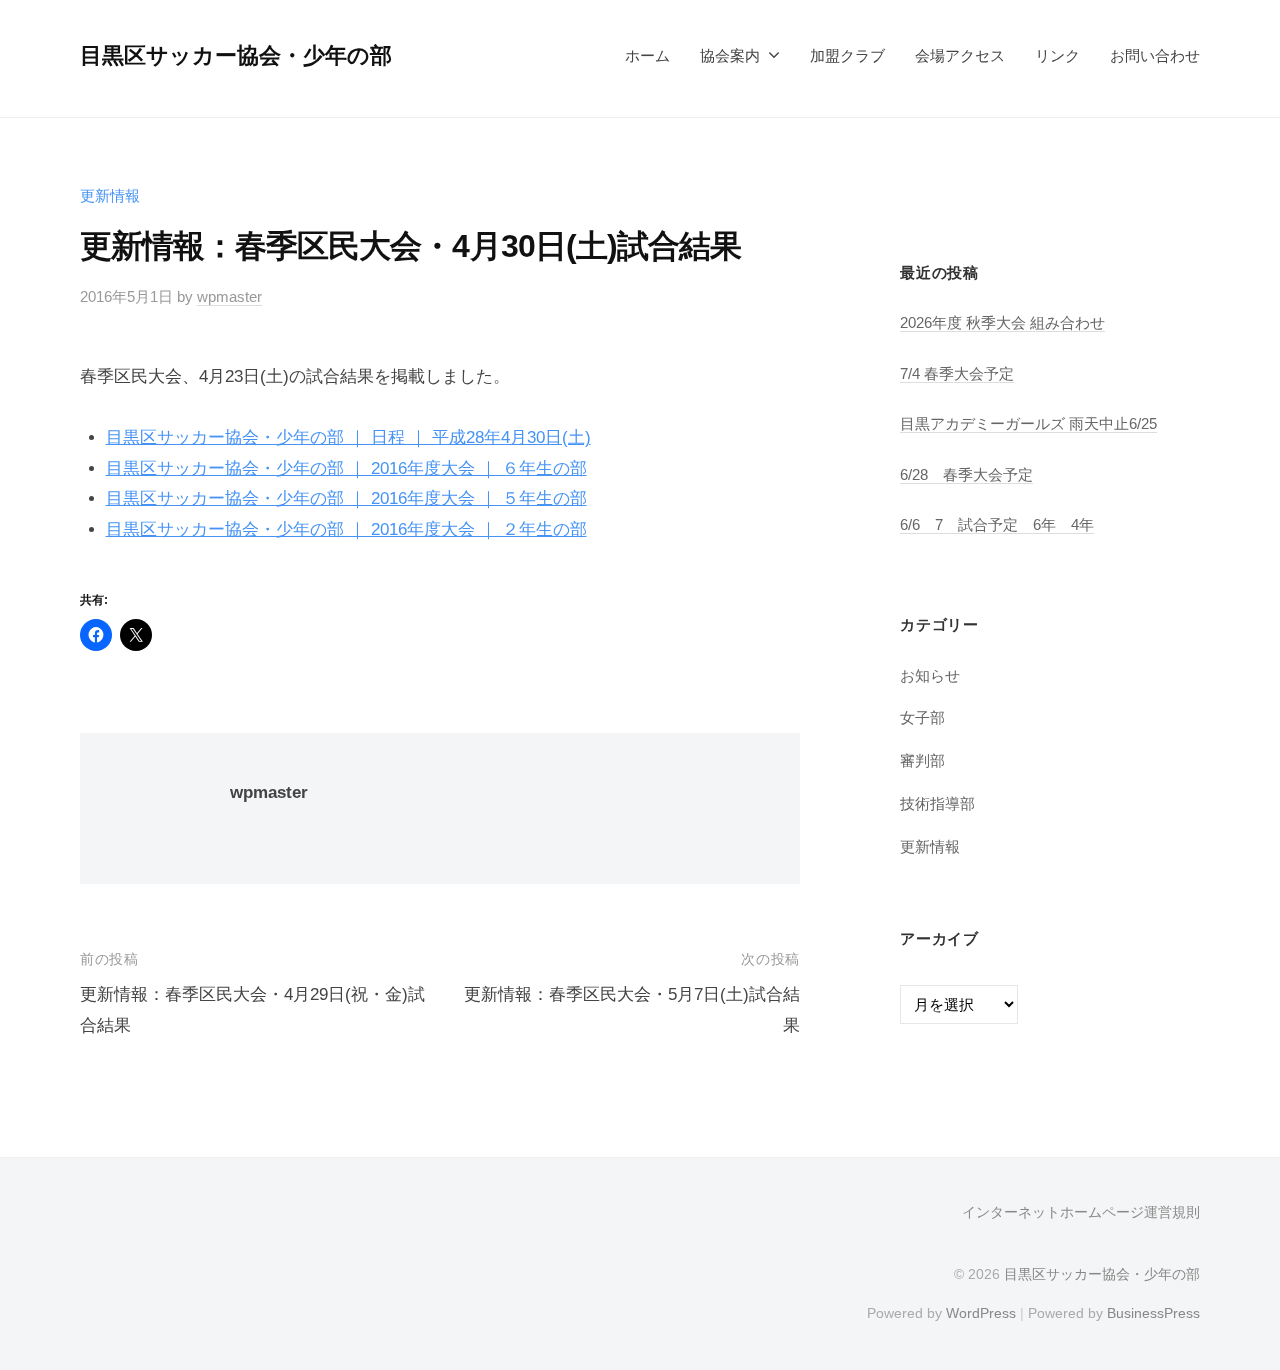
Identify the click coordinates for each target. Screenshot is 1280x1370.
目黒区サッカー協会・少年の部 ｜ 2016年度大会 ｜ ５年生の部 (346, 498)
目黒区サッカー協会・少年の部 (236, 55)
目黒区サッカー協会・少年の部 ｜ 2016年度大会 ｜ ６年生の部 (346, 468)
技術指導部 (937, 803)
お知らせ (930, 675)
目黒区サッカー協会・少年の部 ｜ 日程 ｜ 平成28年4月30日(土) (348, 437)
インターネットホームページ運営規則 (1081, 1212)
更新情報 (110, 195)
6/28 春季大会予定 (966, 474)
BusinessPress (1153, 1313)
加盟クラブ (847, 55)
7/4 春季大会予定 (957, 373)
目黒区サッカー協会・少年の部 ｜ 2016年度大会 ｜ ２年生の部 (346, 529)
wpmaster (229, 296)
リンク (1057, 55)
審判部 (922, 760)
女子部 (922, 717)
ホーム (647, 55)
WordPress (981, 1313)
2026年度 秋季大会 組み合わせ (1002, 322)
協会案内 (730, 55)
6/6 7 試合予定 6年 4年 (997, 524)
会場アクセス (960, 55)
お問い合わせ (1155, 55)
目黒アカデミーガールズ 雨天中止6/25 (1028, 423)
